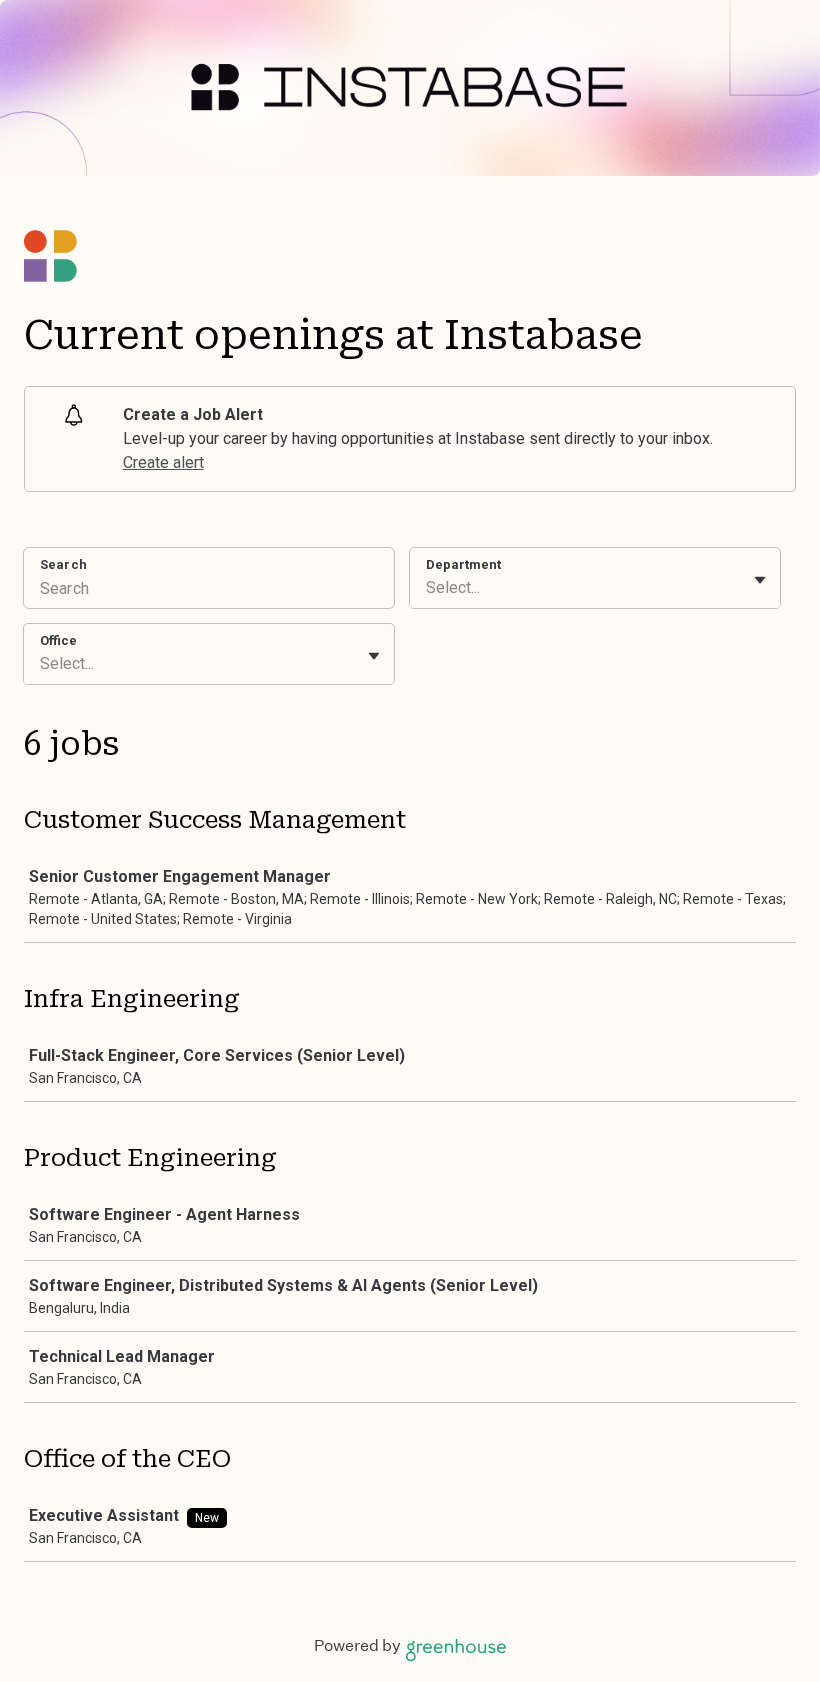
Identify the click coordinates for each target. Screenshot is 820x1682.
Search (63, 564)
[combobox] (428, 588)
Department (463, 564)
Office (58, 640)
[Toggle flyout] (760, 580)
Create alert (163, 462)
